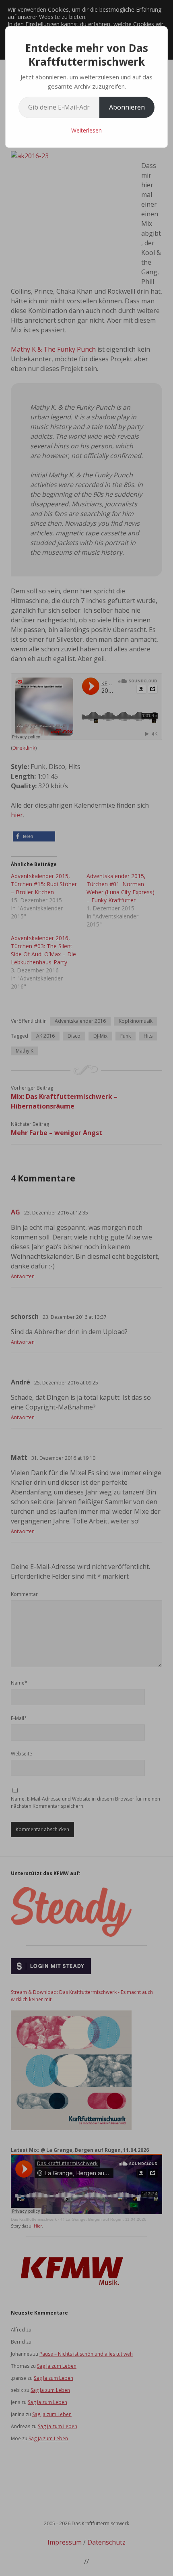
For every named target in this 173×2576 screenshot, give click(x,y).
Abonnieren (127, 107)
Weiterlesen (86, 130)
